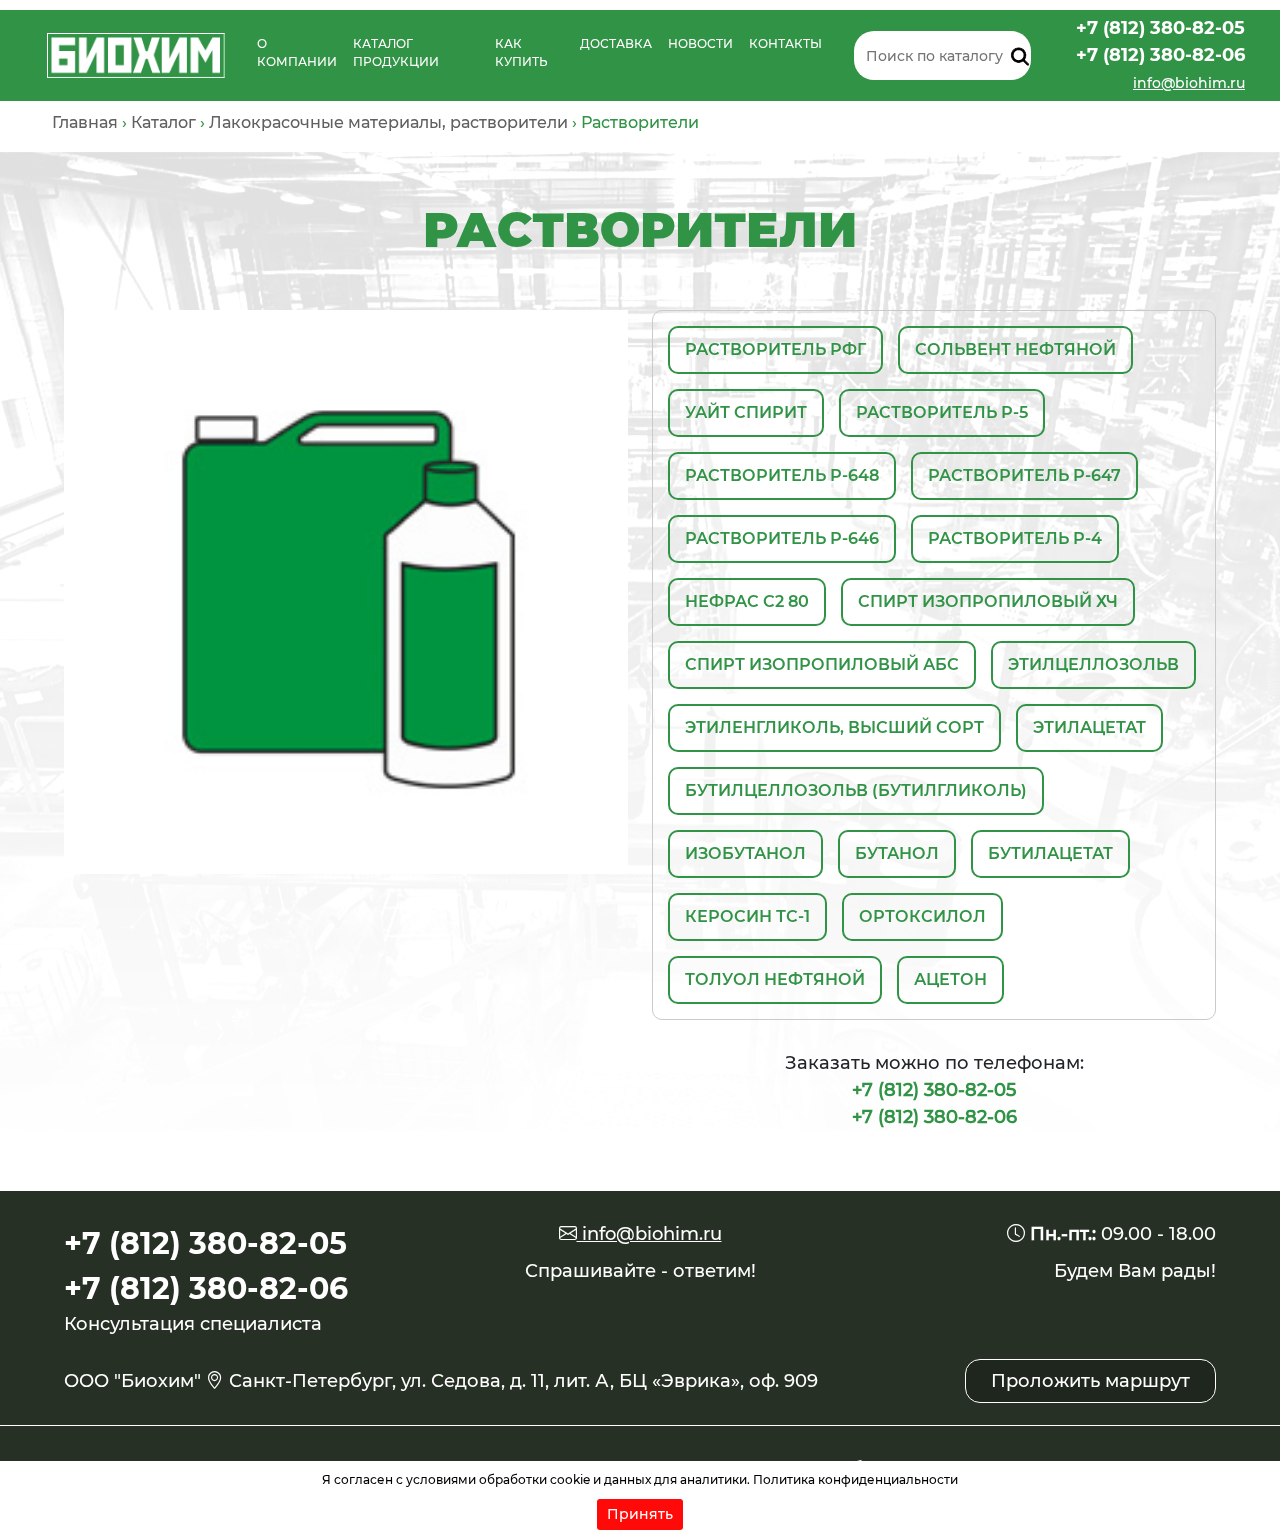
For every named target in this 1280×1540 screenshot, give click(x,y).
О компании (297, 52)
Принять (640, 1514)
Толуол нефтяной (775, 979)
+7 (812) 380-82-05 (1160, 28)
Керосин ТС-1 (747, 916)
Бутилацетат (1050, 853)
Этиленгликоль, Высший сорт (834, 727)
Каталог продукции (396, 52)
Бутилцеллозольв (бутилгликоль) (856, 790)
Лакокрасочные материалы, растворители (388, 122)
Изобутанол (745, 853)
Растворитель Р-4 (1015, 538)
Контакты (785, 43)
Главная (85, 122)
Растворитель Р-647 (1024, 475)
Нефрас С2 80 (747, 601)
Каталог (163, 122)
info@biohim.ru (1189, 83)
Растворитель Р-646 (782, 538)
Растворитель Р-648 (782, 475)
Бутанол (897, 853)
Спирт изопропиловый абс (822, 664)
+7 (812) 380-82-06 (1160, 55)
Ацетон (950, 979)
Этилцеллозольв (1093, 664)
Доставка (616, 43)
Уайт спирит (746, 412)
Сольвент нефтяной (1015, 349)
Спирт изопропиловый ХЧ (988, 601)
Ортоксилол (922, 916)
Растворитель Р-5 (942, 412)
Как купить (521, 52)
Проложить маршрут (1090, 1381)
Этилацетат (1089, 727)
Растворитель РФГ (775, 349)
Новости (700, 43)
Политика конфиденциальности (855, 1479)
